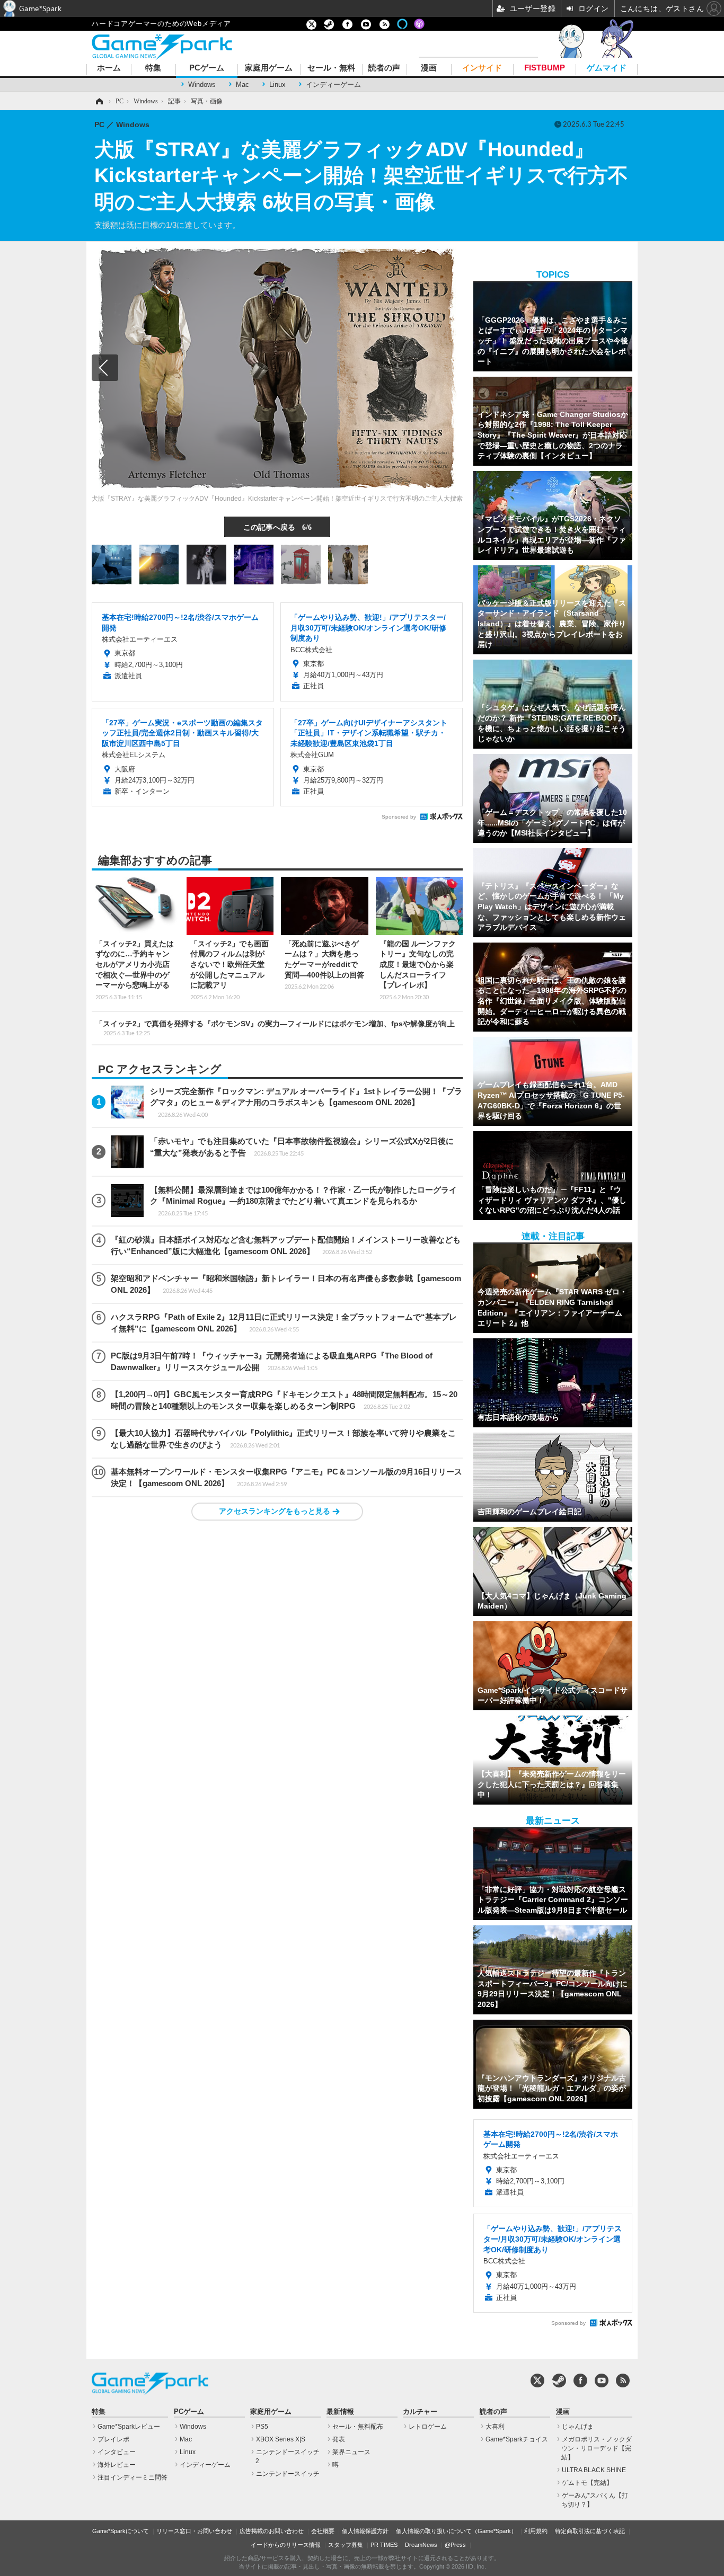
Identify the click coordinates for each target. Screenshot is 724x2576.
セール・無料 (331, 68)
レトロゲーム (428, 2427)
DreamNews (421, 2545)
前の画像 (105, 368)
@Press (455, 2545)
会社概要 (323, 2531)
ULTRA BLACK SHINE (594, 2470)
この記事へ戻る (277, 527)
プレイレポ (113, 2439)
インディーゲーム (333, 85)
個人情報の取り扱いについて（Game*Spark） (456, 2531)
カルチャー (420, 2412)
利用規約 (536, 2531)
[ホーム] (99, 101)
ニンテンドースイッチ (288, 2474)
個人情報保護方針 (365, 2531)
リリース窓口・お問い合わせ (194, 2531)
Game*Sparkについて (121, 2531)
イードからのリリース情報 (286, 2545)
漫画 (429, 68)
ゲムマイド (607, 68)
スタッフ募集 (346, 2545)
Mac (242, 85)
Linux (277, 85)
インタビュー (117, 2452)
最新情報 (340, 2412)
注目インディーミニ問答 (133, 2477)
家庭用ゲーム (269, 68)
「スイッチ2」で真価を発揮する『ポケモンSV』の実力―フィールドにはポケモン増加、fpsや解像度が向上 (275, 1028)
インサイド (482, 68)
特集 (153, 68)
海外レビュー (117, 2465)
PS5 (262, 2427)
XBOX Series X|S (281, 2439)
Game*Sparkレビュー (129, 2427)
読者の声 (384, 68)
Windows (202, 85)
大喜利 (495, 2427)
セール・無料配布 (358, 2427)
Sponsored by (399, 817)
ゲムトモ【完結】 (587, 2483)
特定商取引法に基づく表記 (590, 2531)
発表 (339, 2439)
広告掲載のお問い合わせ (272, 2531)
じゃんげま (578, 2427)
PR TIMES (384, 2545)
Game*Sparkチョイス (517, 2439)
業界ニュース (351, 2452)
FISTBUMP (545, 68)
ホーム (109, 68)
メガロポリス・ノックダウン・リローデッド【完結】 (597, 2448)
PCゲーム (207, 68)
